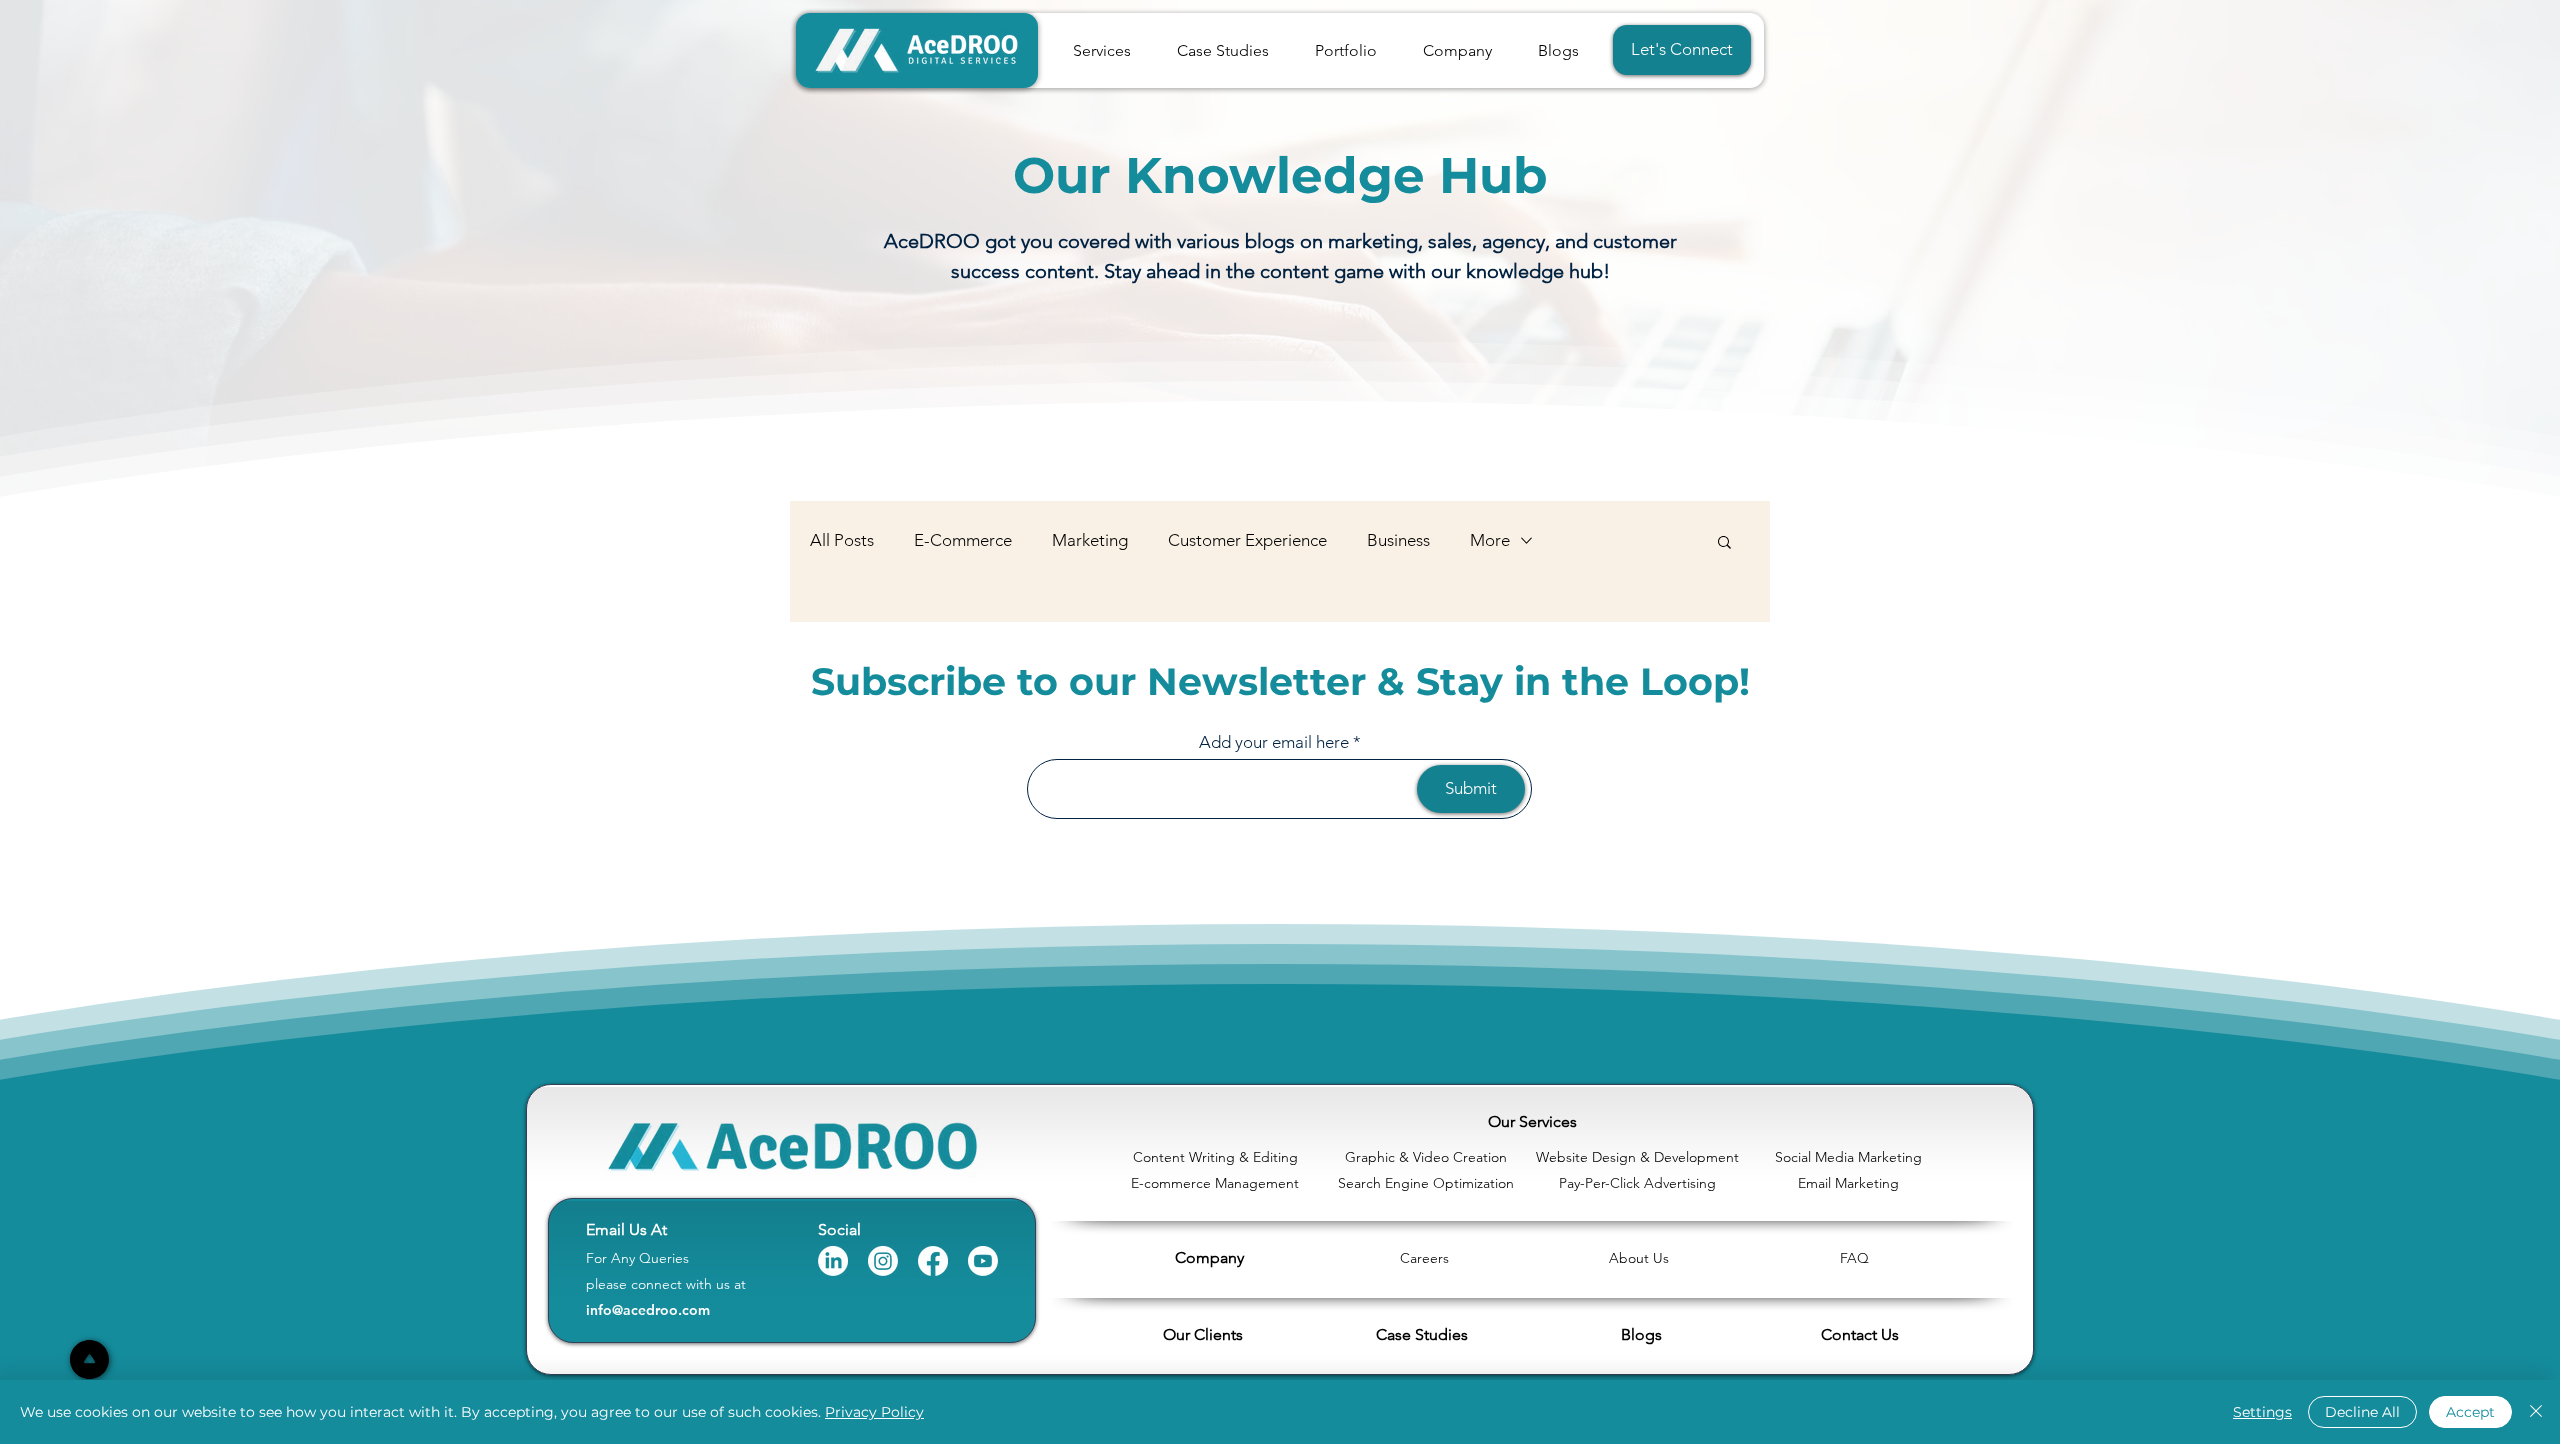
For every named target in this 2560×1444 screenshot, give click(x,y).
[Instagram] (883, 1261)
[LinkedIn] (833, 1261)
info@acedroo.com (648, 1310)
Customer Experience (1247, 540)
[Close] (2536, 1412)
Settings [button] (2262, 1412)
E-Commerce (963, 540)
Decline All (2362, 1412)
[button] (1457, 50)
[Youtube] (983, 1261)
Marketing (1090, 540)
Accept (2470, 1412)
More (1490, 540)
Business (1398, 540)
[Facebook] (933, 1261)
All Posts (842, 540)
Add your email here (1274, 742)
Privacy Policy (874, 1412)
